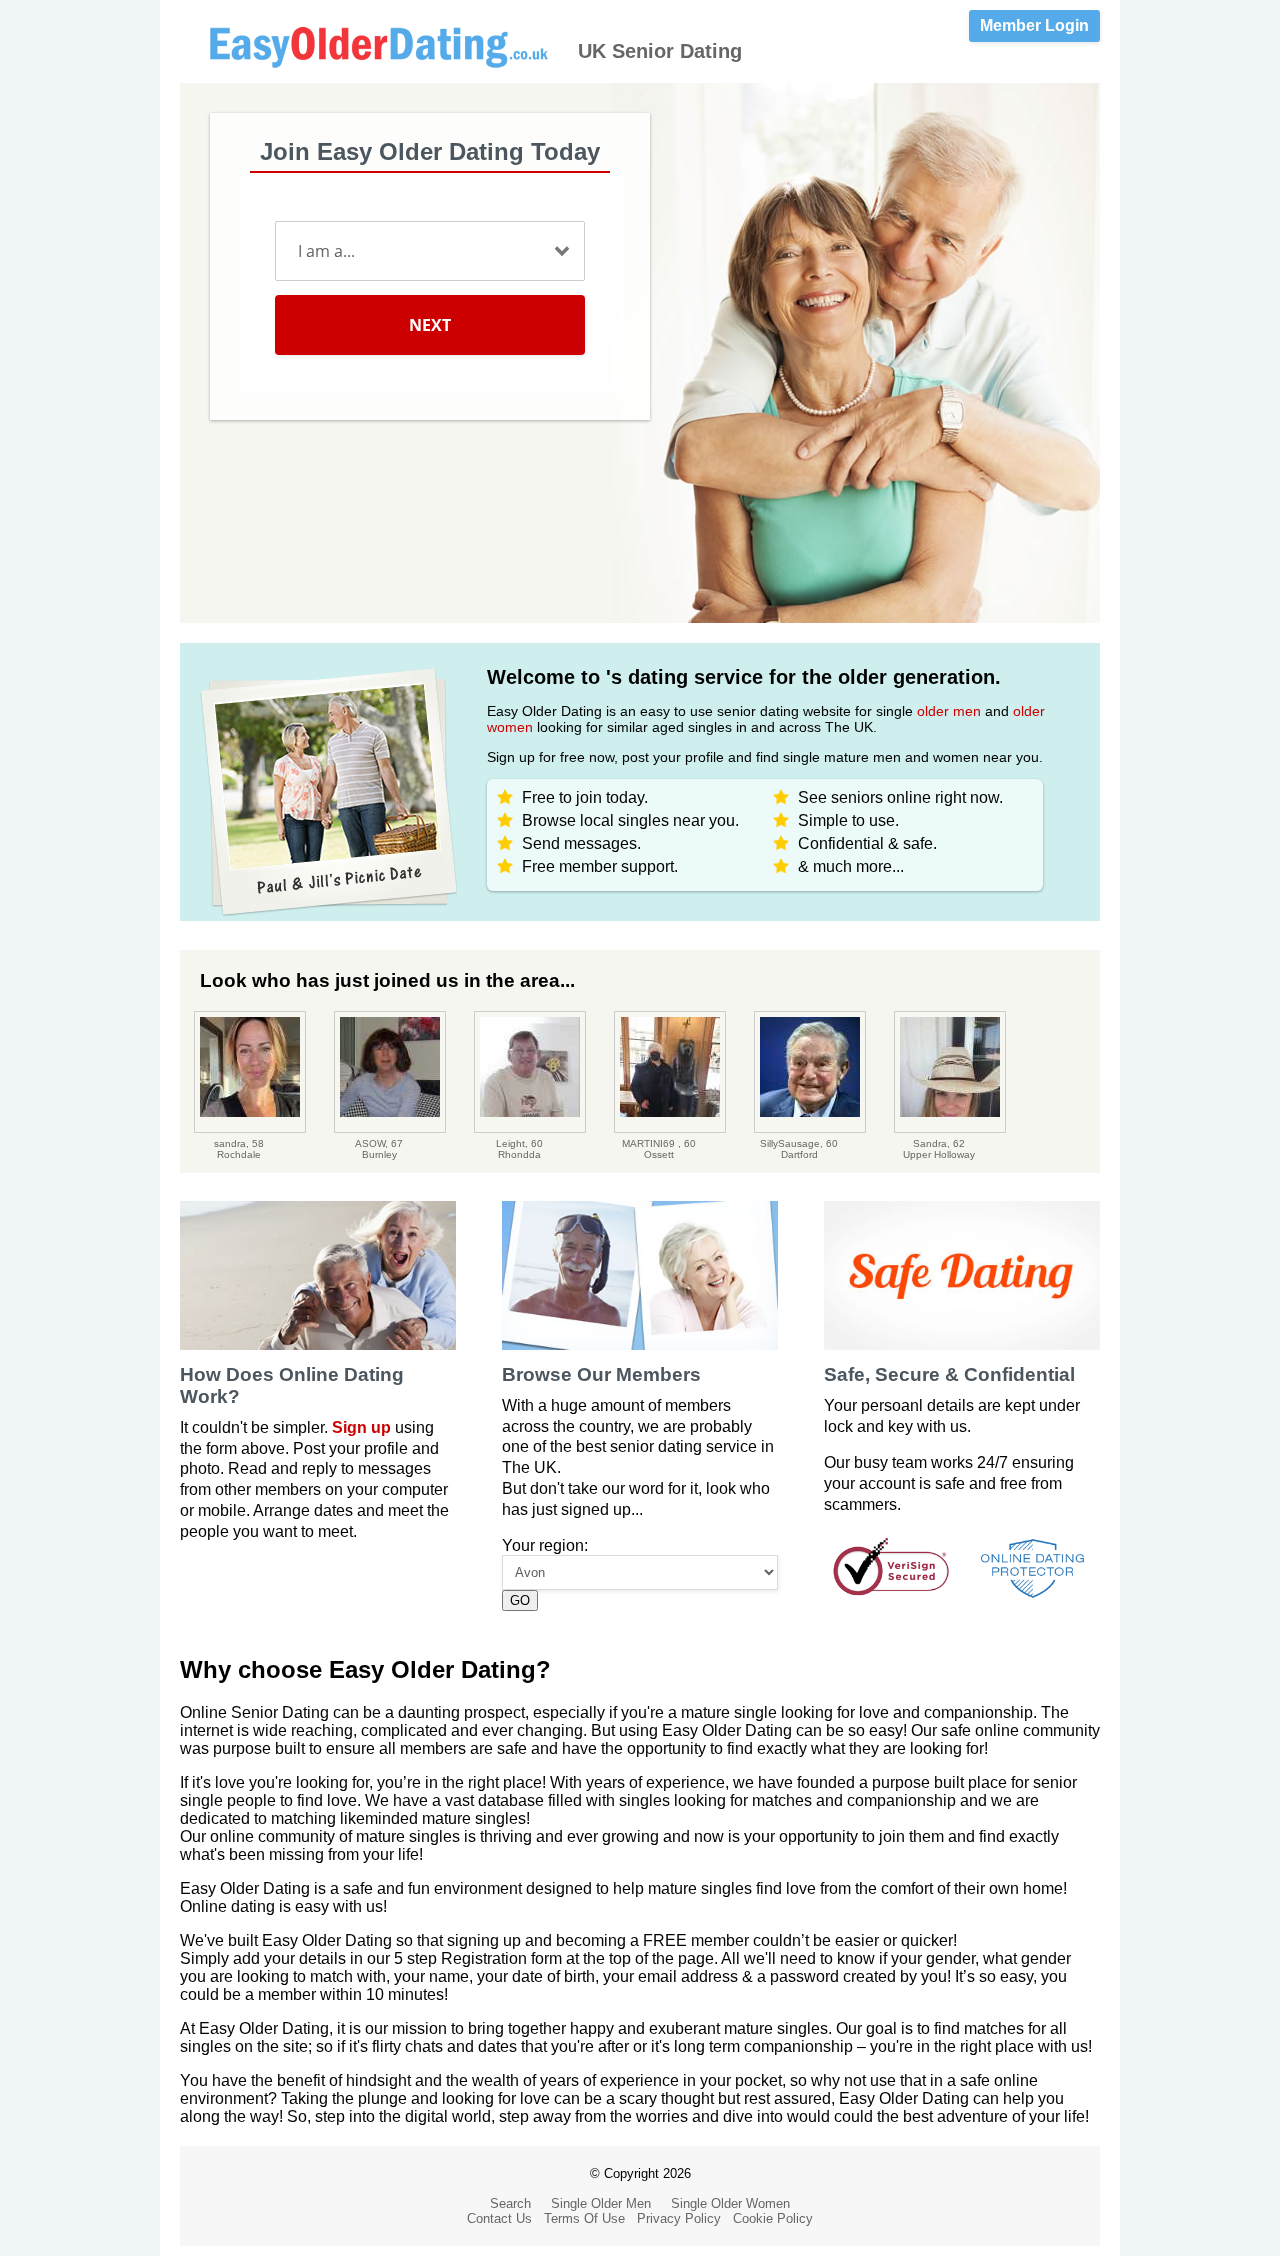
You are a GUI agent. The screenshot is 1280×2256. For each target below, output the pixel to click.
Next (430, 325)
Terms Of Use (584, 2218)
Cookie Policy (773, 2218)
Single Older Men (601, 2203)
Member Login (1034, 25)
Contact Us (499, 2218)
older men (949, 711)
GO (520, 1600)
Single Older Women (730, 2203)
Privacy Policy (679, 2218)
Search (510, 2203)
